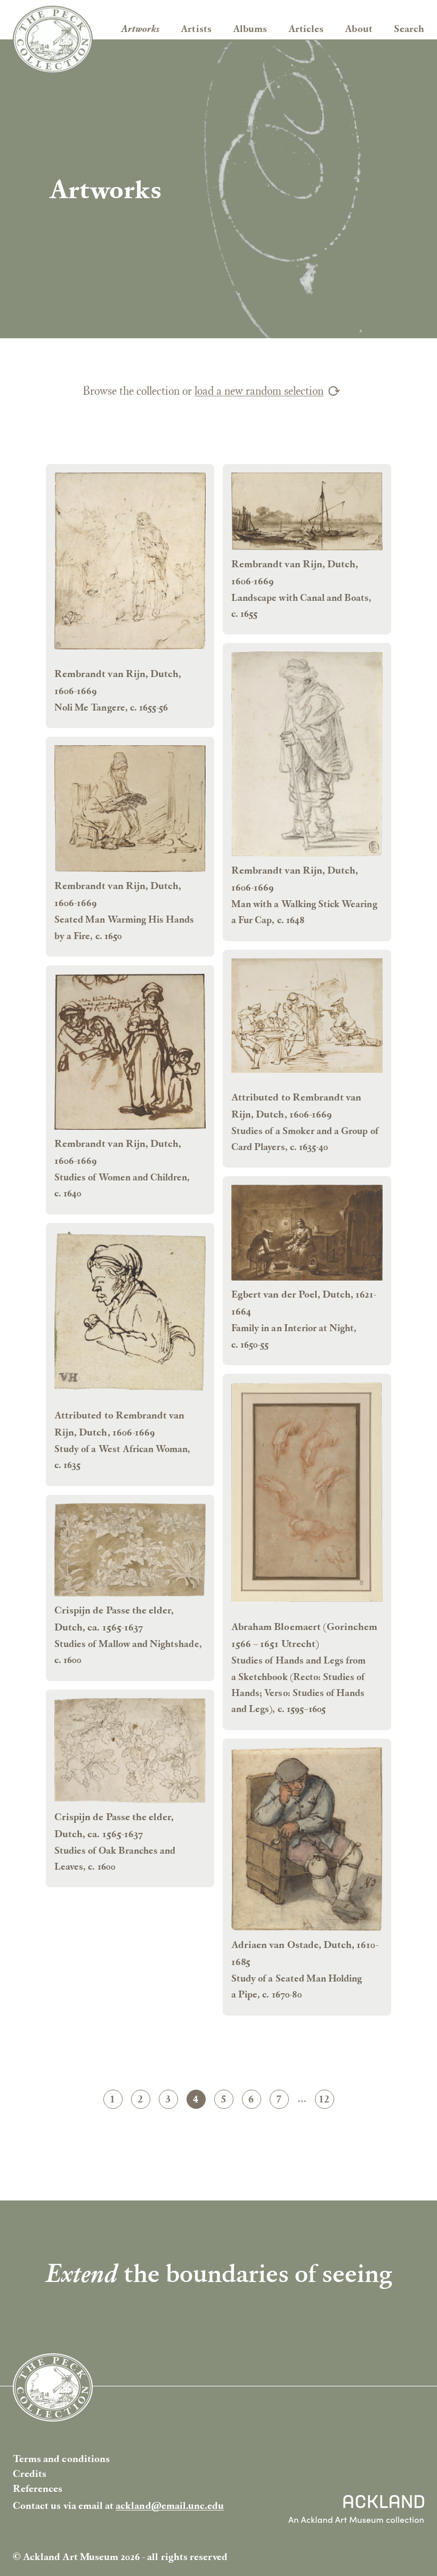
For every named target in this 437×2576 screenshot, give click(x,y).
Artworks (140, 28)
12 (326, 2100)
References (38, 2488)
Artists (196, 28)
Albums (250, 28)
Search (409, 28)
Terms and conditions (61, 2459)
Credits (30, 2473)
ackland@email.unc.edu (170, 2505)
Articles (306, 28)
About (358, 28)
